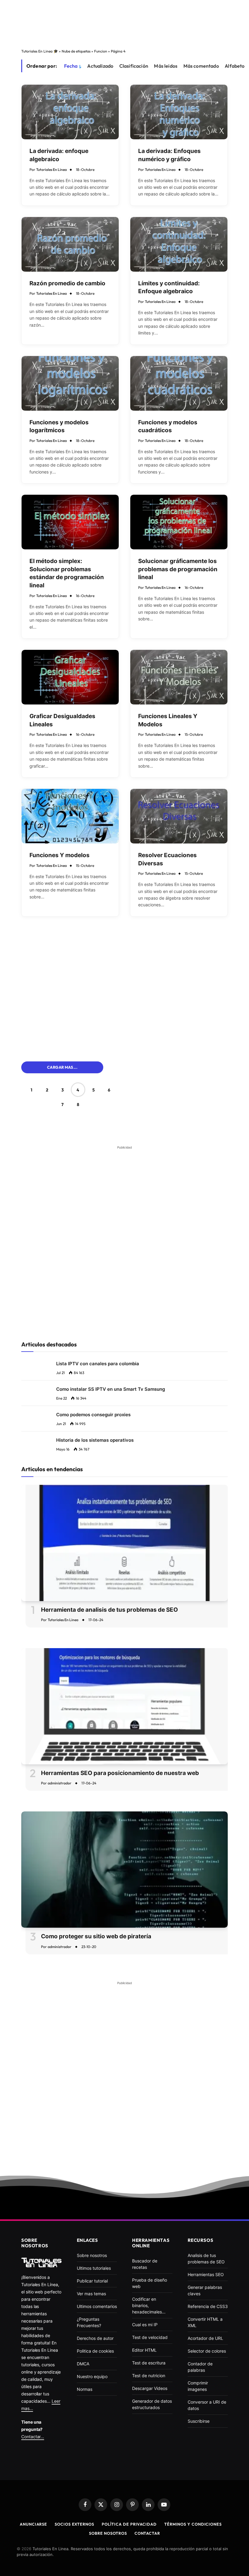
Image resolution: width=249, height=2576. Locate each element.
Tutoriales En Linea (51, 170)
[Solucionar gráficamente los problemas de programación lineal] (179, 522)
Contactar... (33, 2437)
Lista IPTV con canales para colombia (98, 1364)
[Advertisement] (124, 22)
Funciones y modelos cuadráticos (168, 426)
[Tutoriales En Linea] (41, 2262)
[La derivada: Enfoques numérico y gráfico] (179, 112)
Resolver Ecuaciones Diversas (167, 859)
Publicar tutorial (92, 2281)
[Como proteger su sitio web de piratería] (124, 1870)
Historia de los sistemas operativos (95, 1440)
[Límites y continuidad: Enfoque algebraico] (179, 244)
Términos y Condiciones (193, 2524)
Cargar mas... (62, 1067)
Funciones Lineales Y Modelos (168, 720)
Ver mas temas (91, 2294)
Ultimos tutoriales (94, 2268)
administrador (60, 1783)
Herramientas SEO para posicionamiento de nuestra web (120, 1773)
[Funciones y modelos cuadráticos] (179, 383)
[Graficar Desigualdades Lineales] (70, 677)
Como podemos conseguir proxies (93, 1415)
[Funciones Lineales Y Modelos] (179, 677)
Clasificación (134, 66)
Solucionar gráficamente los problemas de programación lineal (178, 569)
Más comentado (201, 66)
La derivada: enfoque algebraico (59, 155)
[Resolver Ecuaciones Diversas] (179, 816)
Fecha (71, 66)
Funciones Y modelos (60, 855)
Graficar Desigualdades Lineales (62, 720)
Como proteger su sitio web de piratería (96, 1936)
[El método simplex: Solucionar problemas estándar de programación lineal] (70, 522)
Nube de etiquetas (76, 51)
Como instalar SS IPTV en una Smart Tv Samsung (111, 1389)
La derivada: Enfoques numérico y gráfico (169, 155)
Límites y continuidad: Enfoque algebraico (169, 287)
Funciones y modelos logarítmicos (59, 426)
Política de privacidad (129, 2524)
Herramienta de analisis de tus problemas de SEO (109, 1610)
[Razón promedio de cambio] (70, 244)
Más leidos (166, 66)
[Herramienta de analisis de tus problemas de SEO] (124, 1543)
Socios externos (74, 2524)
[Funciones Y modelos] (70, 816)
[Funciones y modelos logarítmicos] (70, 383)
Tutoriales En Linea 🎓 (40, 51)
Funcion (101, 51)
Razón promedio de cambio (67, 283)
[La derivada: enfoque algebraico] (70, 112)
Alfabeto (235, 66)
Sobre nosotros (108, 2533)
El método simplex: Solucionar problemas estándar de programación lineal (67, 573)
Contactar (147, 2533)
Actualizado (100, 66)
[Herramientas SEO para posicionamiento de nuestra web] (124, 1706)
